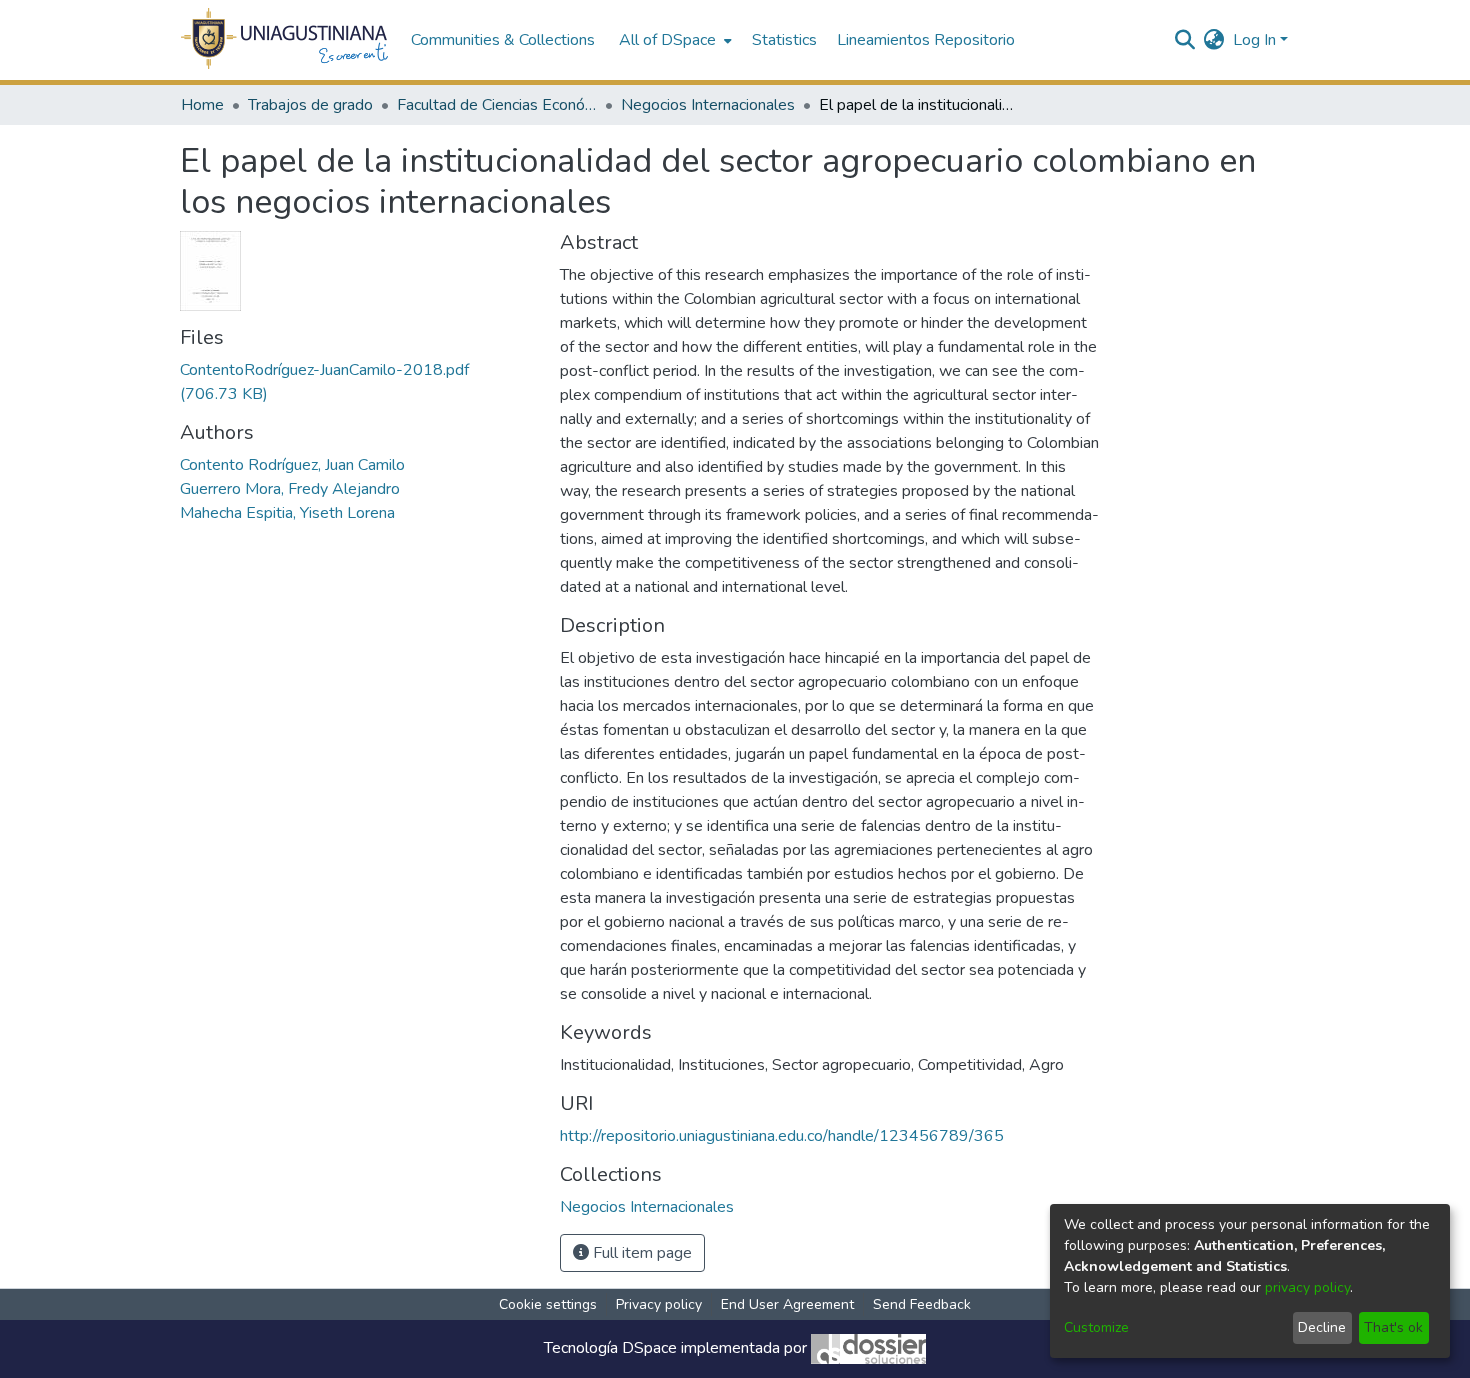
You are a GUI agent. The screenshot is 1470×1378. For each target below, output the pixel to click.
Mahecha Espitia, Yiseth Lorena (287, 513)
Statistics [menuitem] (784, 40)
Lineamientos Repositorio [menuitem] (926, 40)
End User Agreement (787, 1304)
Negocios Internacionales (708, 105)
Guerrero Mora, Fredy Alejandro (290, 489)
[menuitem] (673, 40)
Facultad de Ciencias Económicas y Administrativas (497, 105)
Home (202, 105)
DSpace (649, 1348)
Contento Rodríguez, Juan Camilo (292, 465)
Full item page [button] (640, 1253)
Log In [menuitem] (1254, 40)
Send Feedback (922, 1304)
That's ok (1393, 1327)
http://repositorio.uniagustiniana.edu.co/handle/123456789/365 (782, 1136)
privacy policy (1307, 1287)
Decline (1322, 1327)
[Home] (285, 40)
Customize (1096, 1327)
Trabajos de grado (310, 105)
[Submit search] (1185, 40)
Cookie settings (548, 1304)
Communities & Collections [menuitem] (503, 40)
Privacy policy (659, 1304)
